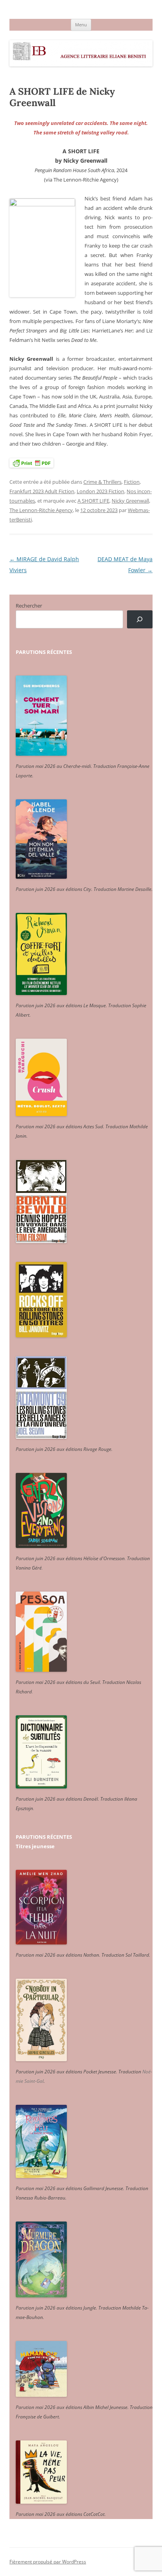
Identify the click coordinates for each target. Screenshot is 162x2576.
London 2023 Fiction (100, 491)
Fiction (132, 482)
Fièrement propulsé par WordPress (48, 2562)
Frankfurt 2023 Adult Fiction (42, 491)
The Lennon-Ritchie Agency (41, 510)
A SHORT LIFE (93, 501)
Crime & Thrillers (102, 482)
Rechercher (29, 606)
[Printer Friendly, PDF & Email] (31, 463)
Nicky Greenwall (130, 501)
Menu (81, 25)
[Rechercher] (140, 620)
